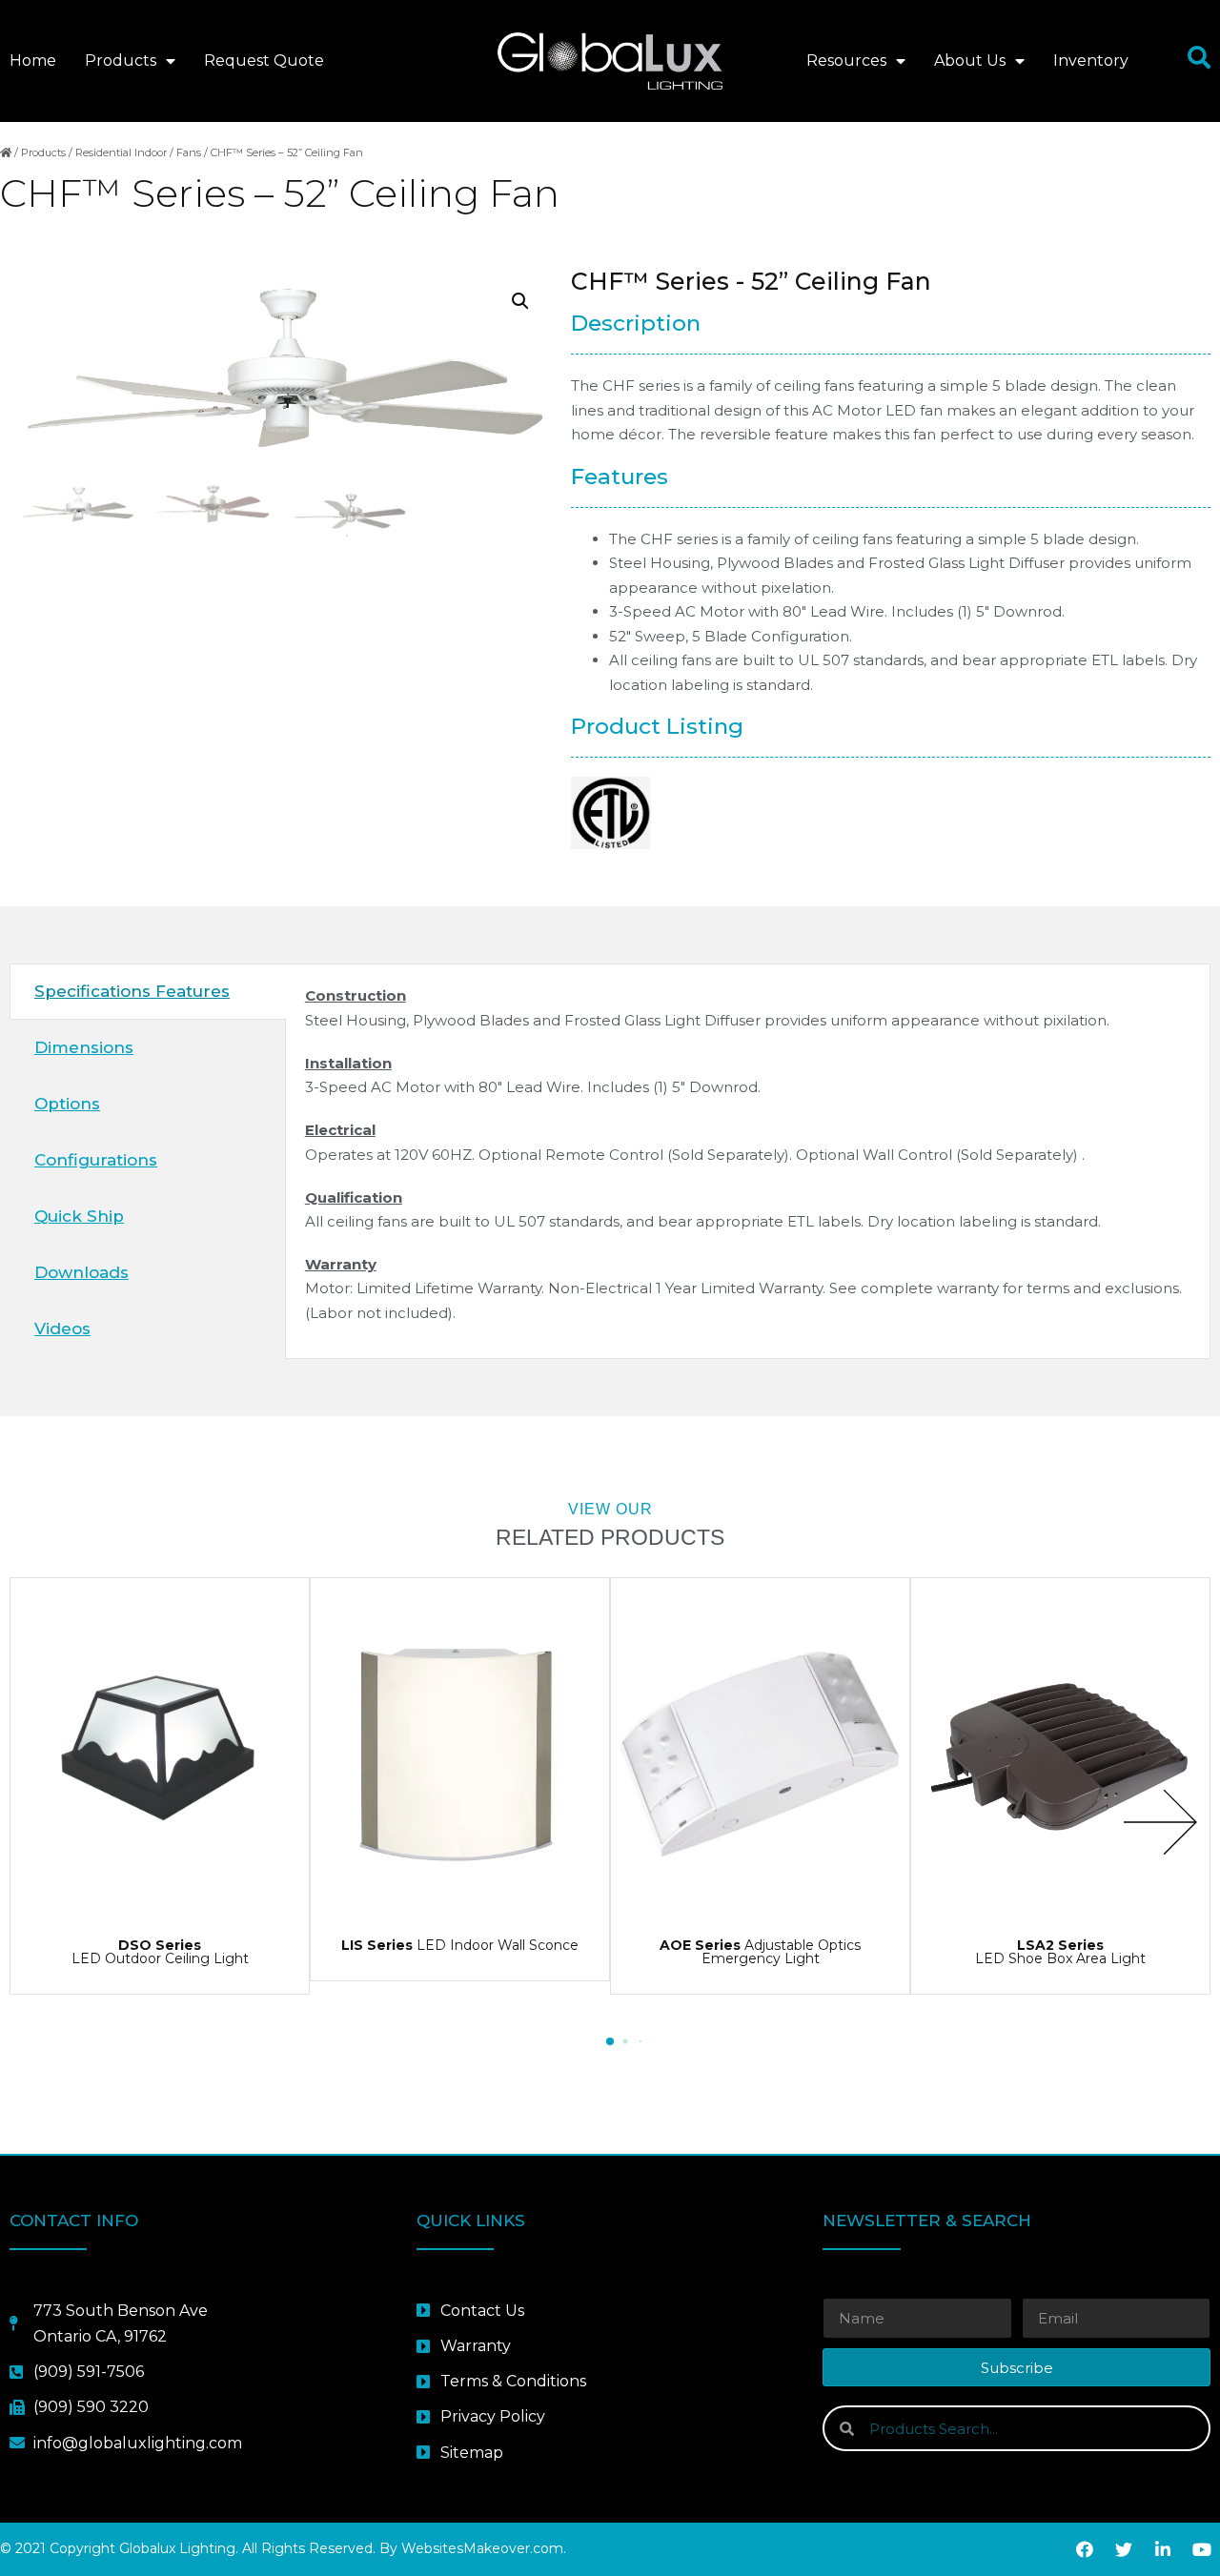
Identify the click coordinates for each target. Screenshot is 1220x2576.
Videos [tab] (62, 1329)
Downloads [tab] (81, 1272)
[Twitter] (1124, 2549)
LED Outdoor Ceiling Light (160, 1952)
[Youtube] (1202, 2549)
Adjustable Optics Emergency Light (760, 1952)
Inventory (1091, 61)
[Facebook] (1085, 2549)
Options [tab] (67, 1104)
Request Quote (264, 61)
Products (121, 61)
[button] (610, 2041)
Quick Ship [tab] (79, 1216)
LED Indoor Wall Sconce (460, 1945)
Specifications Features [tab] (132, 991)
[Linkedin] (1163, 2549)
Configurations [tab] (96, 1160)
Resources (846, 61)
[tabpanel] (748, 1161)
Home (33, 61)
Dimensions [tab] (84, 1047)
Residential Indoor (121, 152)
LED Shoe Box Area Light (1060, 1952)
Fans (189, 152)
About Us (970, 61)
